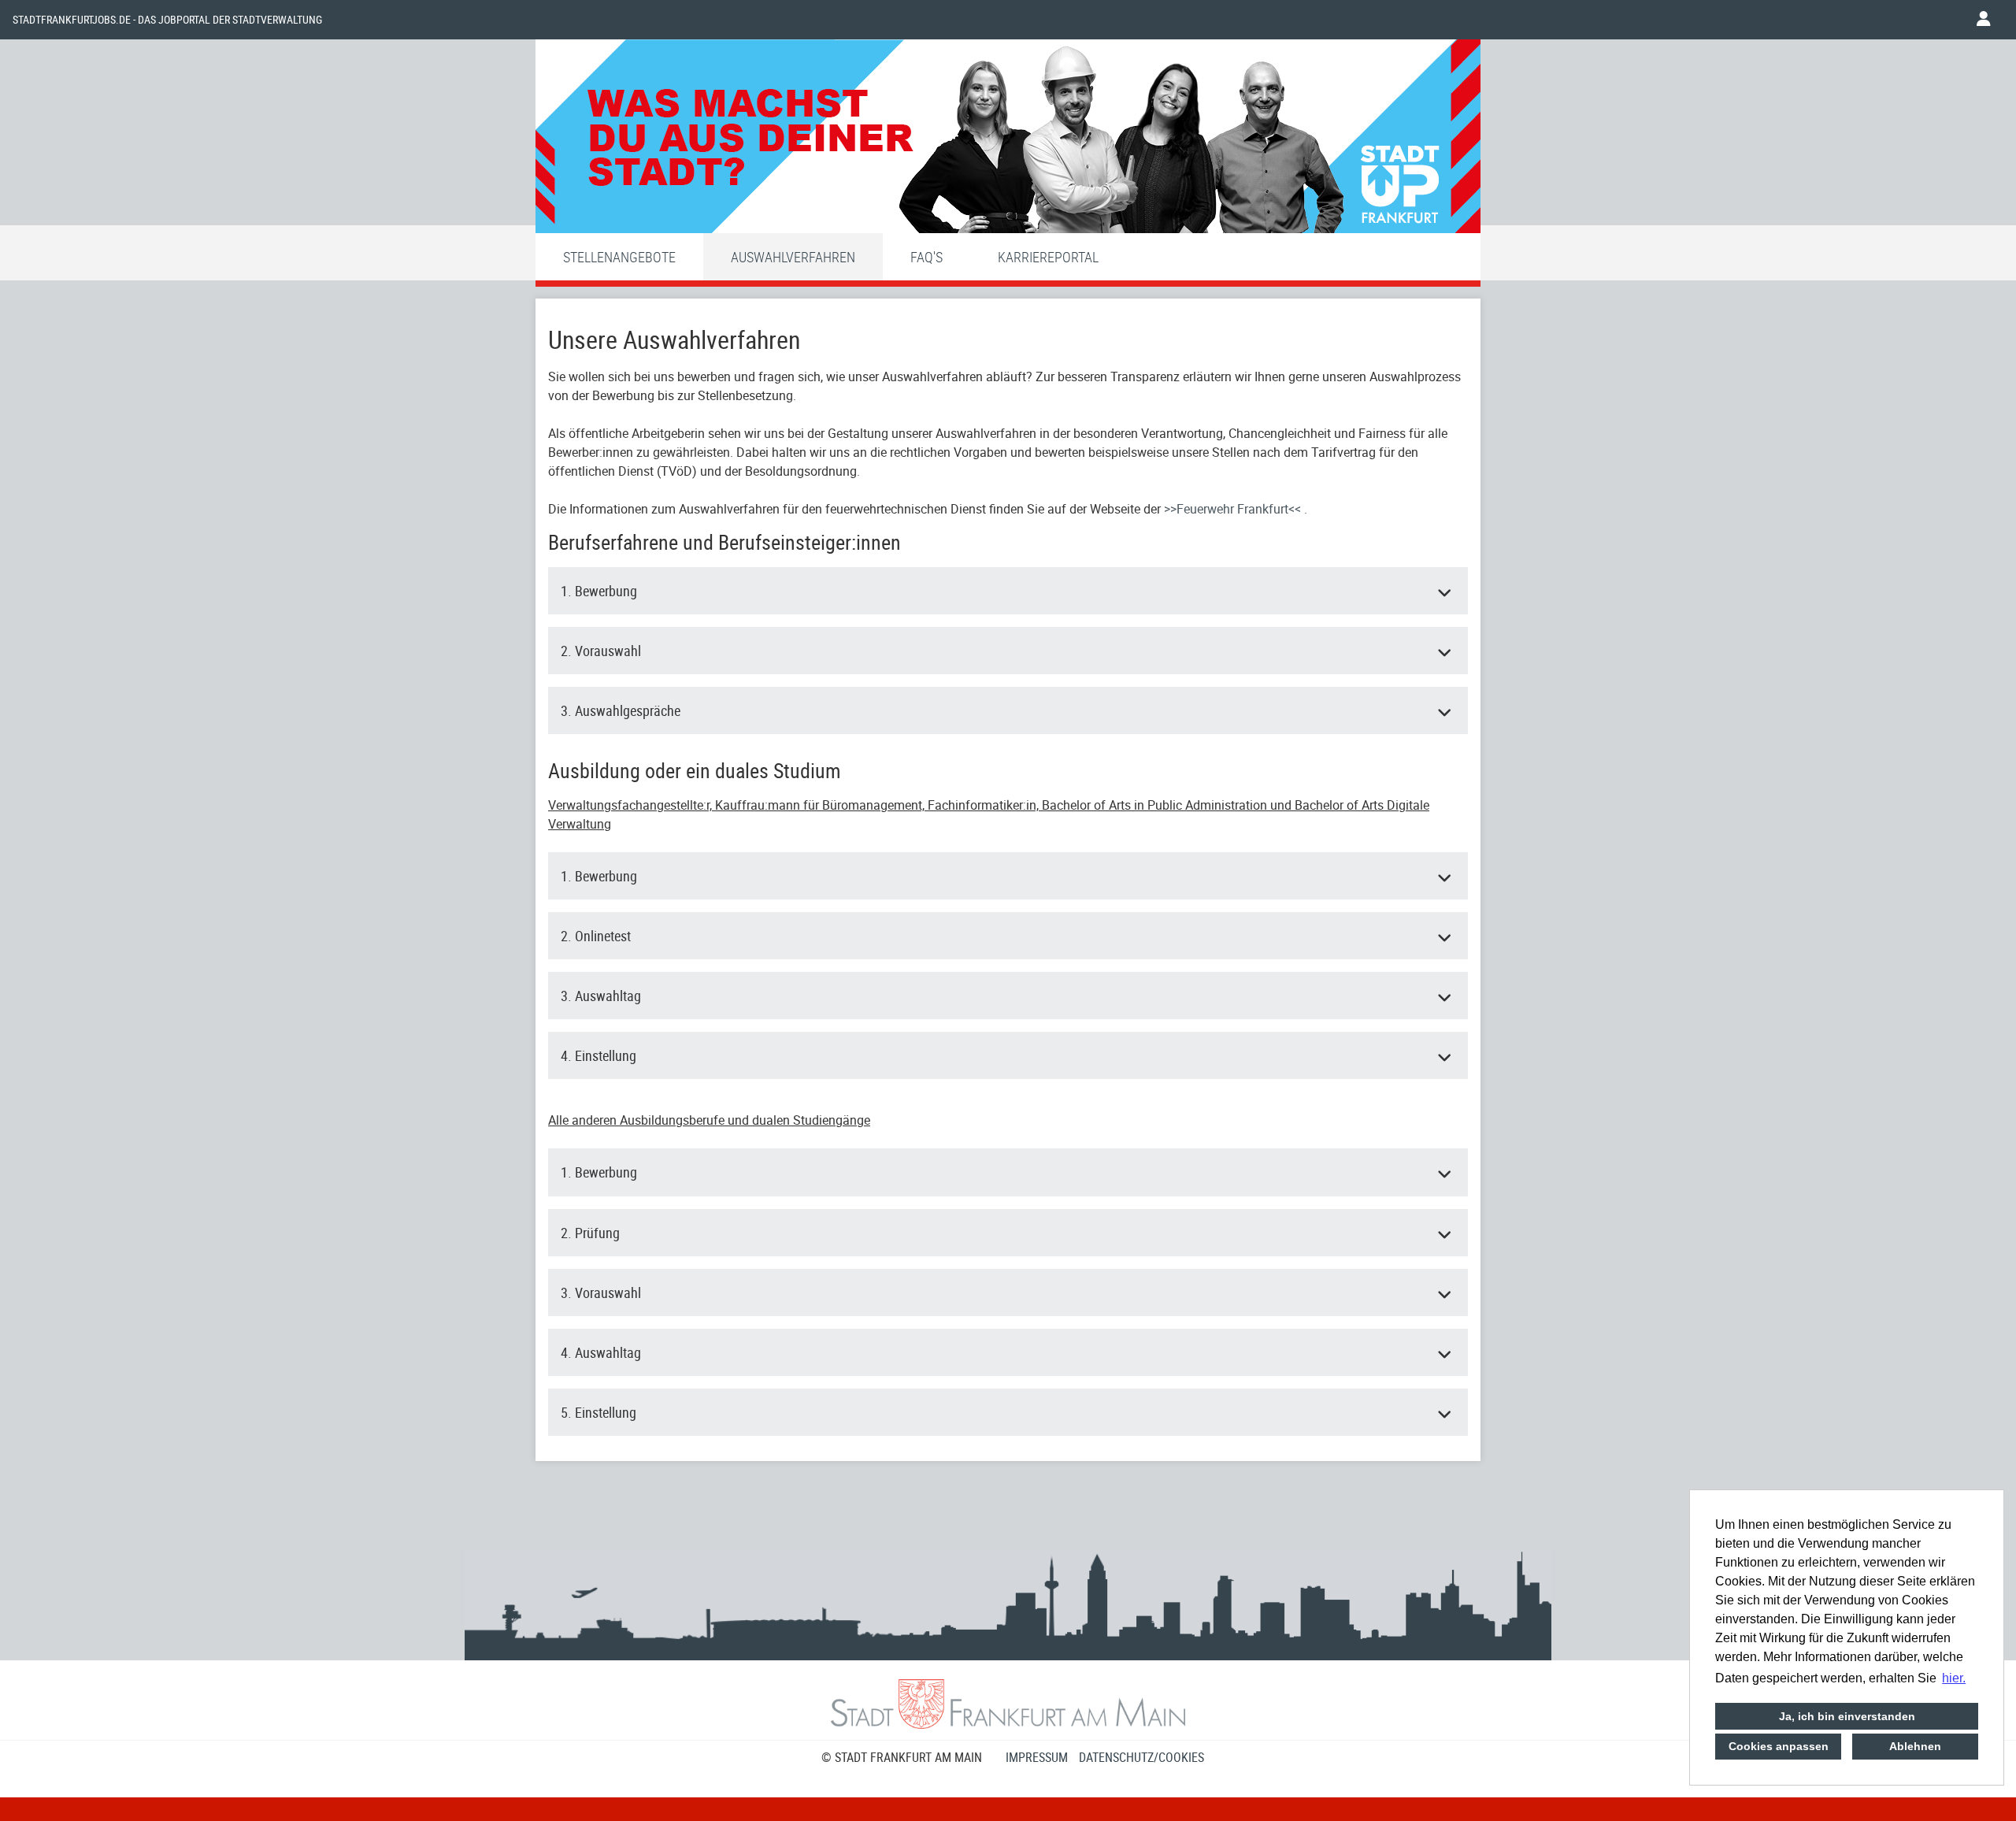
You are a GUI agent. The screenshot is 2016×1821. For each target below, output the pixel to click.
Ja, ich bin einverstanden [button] (1847, 1716)
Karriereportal (1048, 257)
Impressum (1037, 1757)
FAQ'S (926, 257)
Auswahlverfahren (793, 257)
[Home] (1008, 140)
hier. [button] (1954, 1678)
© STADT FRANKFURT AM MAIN (902, 1757)
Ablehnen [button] (1915, 1746)
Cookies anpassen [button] (1779, 1746)
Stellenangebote (619, 257)
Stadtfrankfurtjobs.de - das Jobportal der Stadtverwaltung (167, 20)
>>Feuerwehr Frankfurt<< (1234, 509)
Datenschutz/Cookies (1141, 1757)
